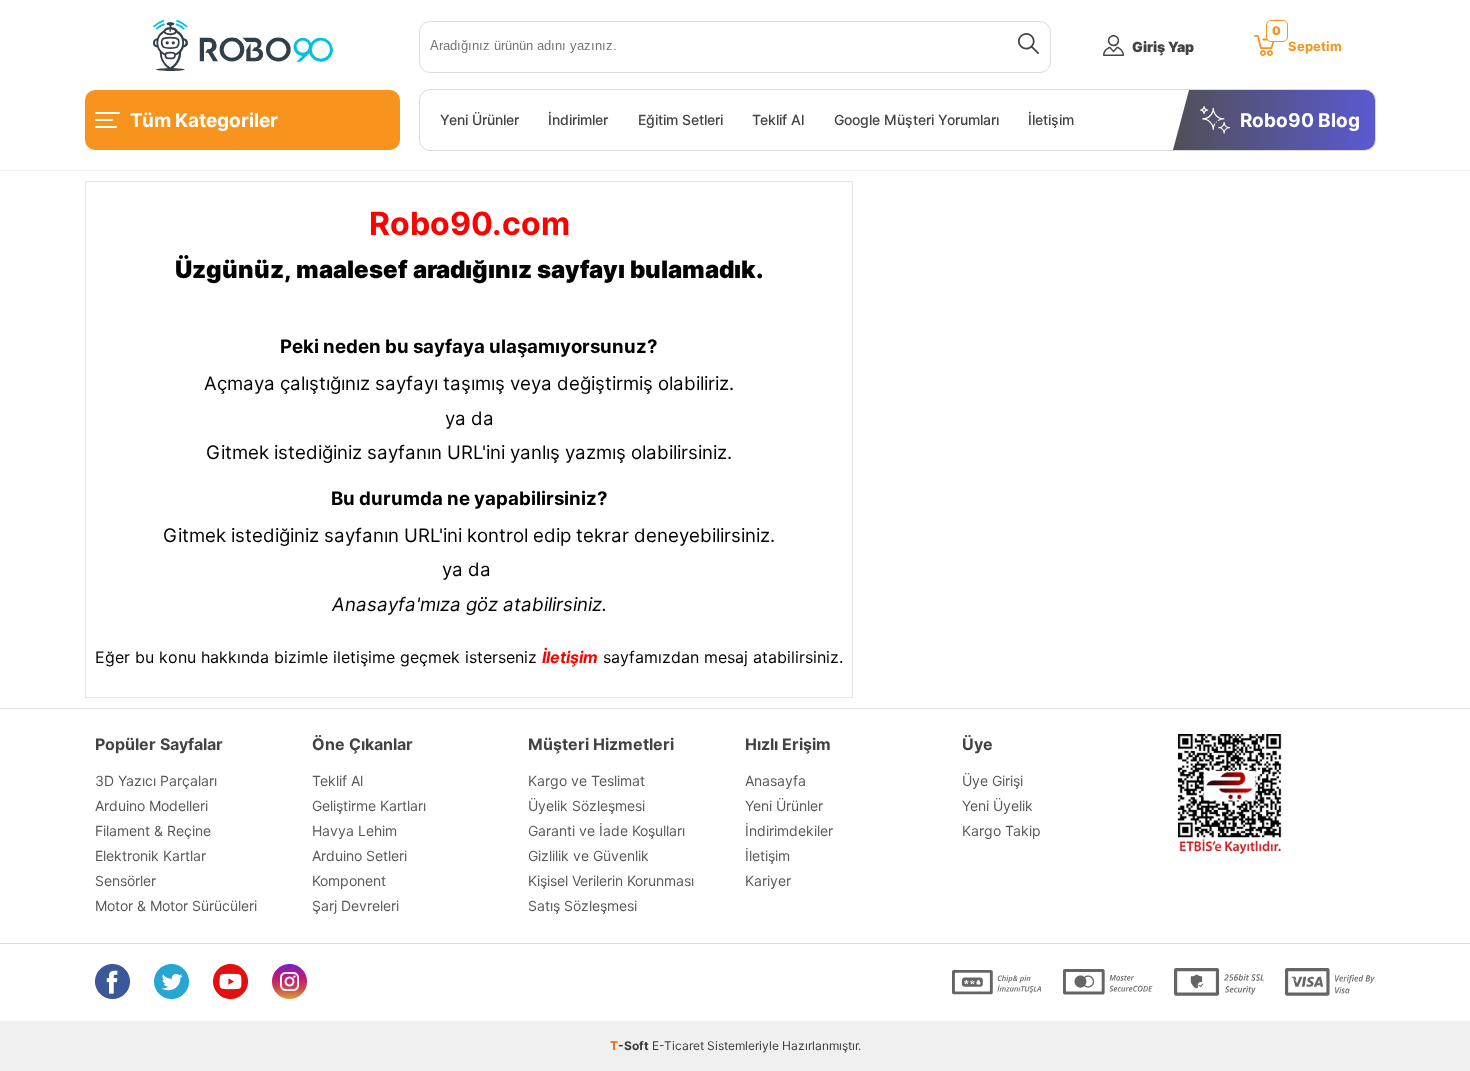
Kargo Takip (1001, 830)
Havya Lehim (354, 830)
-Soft (631, 1045)
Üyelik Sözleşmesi (586, 805)
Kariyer (768, 880)
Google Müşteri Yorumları (916, 120)
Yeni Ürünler (479, 120)
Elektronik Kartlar (150, 855)
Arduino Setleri (359, 855)
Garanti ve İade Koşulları (606, 830)
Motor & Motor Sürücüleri (176, 905)
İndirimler (578, 120)
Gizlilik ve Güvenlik (588, 855)
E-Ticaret (678, 1045)
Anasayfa (775, 780)
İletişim (1051, 120)
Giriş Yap (1163, 46)
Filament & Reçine (153, 830)
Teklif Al (778, 120)
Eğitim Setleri (680, 120)
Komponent (349, 880)
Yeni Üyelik (997, 805)
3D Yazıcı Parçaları (156, 780)
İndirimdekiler (789, 830)
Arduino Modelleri (151, 805)
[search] (1024, 47)
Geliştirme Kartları (369, 805)
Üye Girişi (992, 780)
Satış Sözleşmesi (582, 905)
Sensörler (125, 880)
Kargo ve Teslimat (586, 780)
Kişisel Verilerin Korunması (611, 880)
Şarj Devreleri (355, 905)
